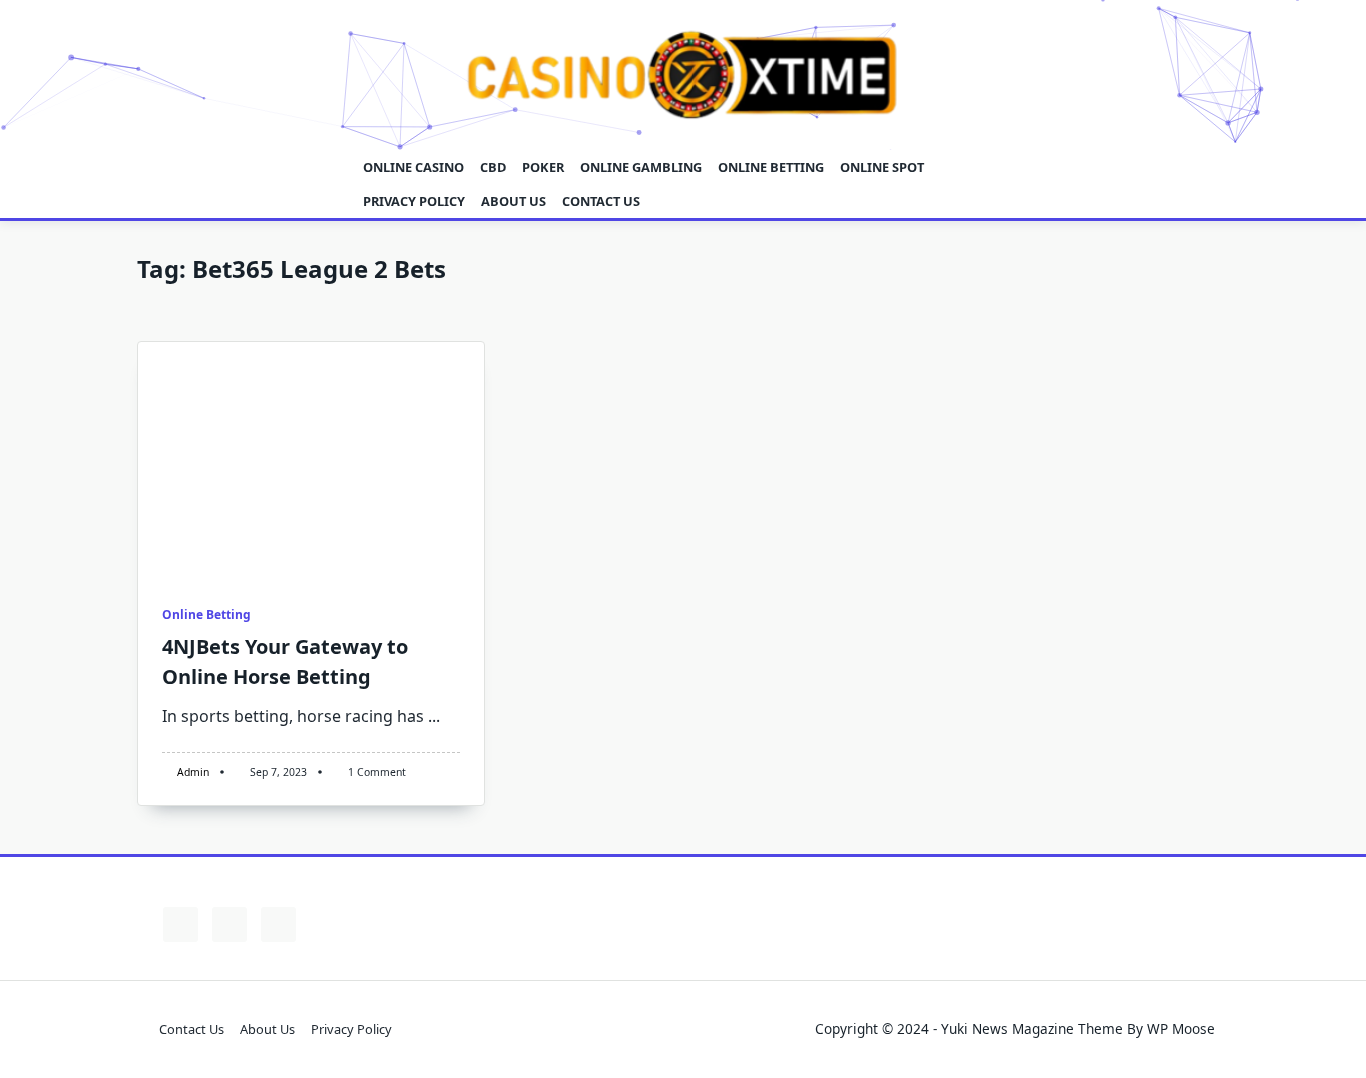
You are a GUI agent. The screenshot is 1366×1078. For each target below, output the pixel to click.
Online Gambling (641, 167)
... (434, 716)
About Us (513, 201)
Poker (543, 167)
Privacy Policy (414, 201)
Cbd (493, 167)
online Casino (413, 167)
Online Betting (771, 167)
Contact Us (601, 201)
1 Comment (377, 772)
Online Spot (882, 167)
